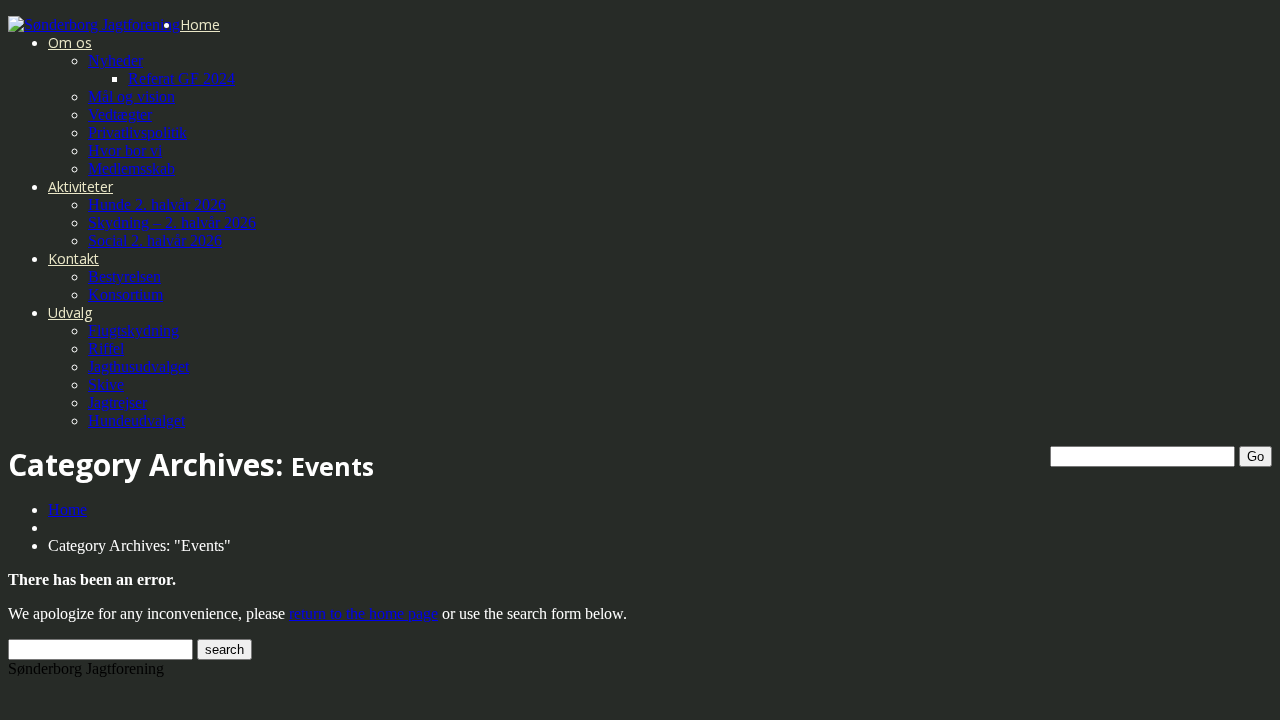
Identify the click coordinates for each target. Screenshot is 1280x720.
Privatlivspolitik (137, 132)
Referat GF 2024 (181, 78)
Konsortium (125, 294)
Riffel (106, 348)
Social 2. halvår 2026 (155, 240)
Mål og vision (131, 96)
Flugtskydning (133, 330)
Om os (70, 42)
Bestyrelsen (124, 276)
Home (200, 24)
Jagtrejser (117, 402)
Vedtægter (120, 114)
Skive (106, 384)
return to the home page (363, 613)
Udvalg (70, 312)
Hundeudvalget (136, 420)
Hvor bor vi (125, 150)
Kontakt (73, 258)
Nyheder (115, 60)
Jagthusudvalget (138, 366)
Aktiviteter (80, 186)
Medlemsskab (131, 168)
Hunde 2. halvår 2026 (157, 204)
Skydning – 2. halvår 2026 (172, 222)
